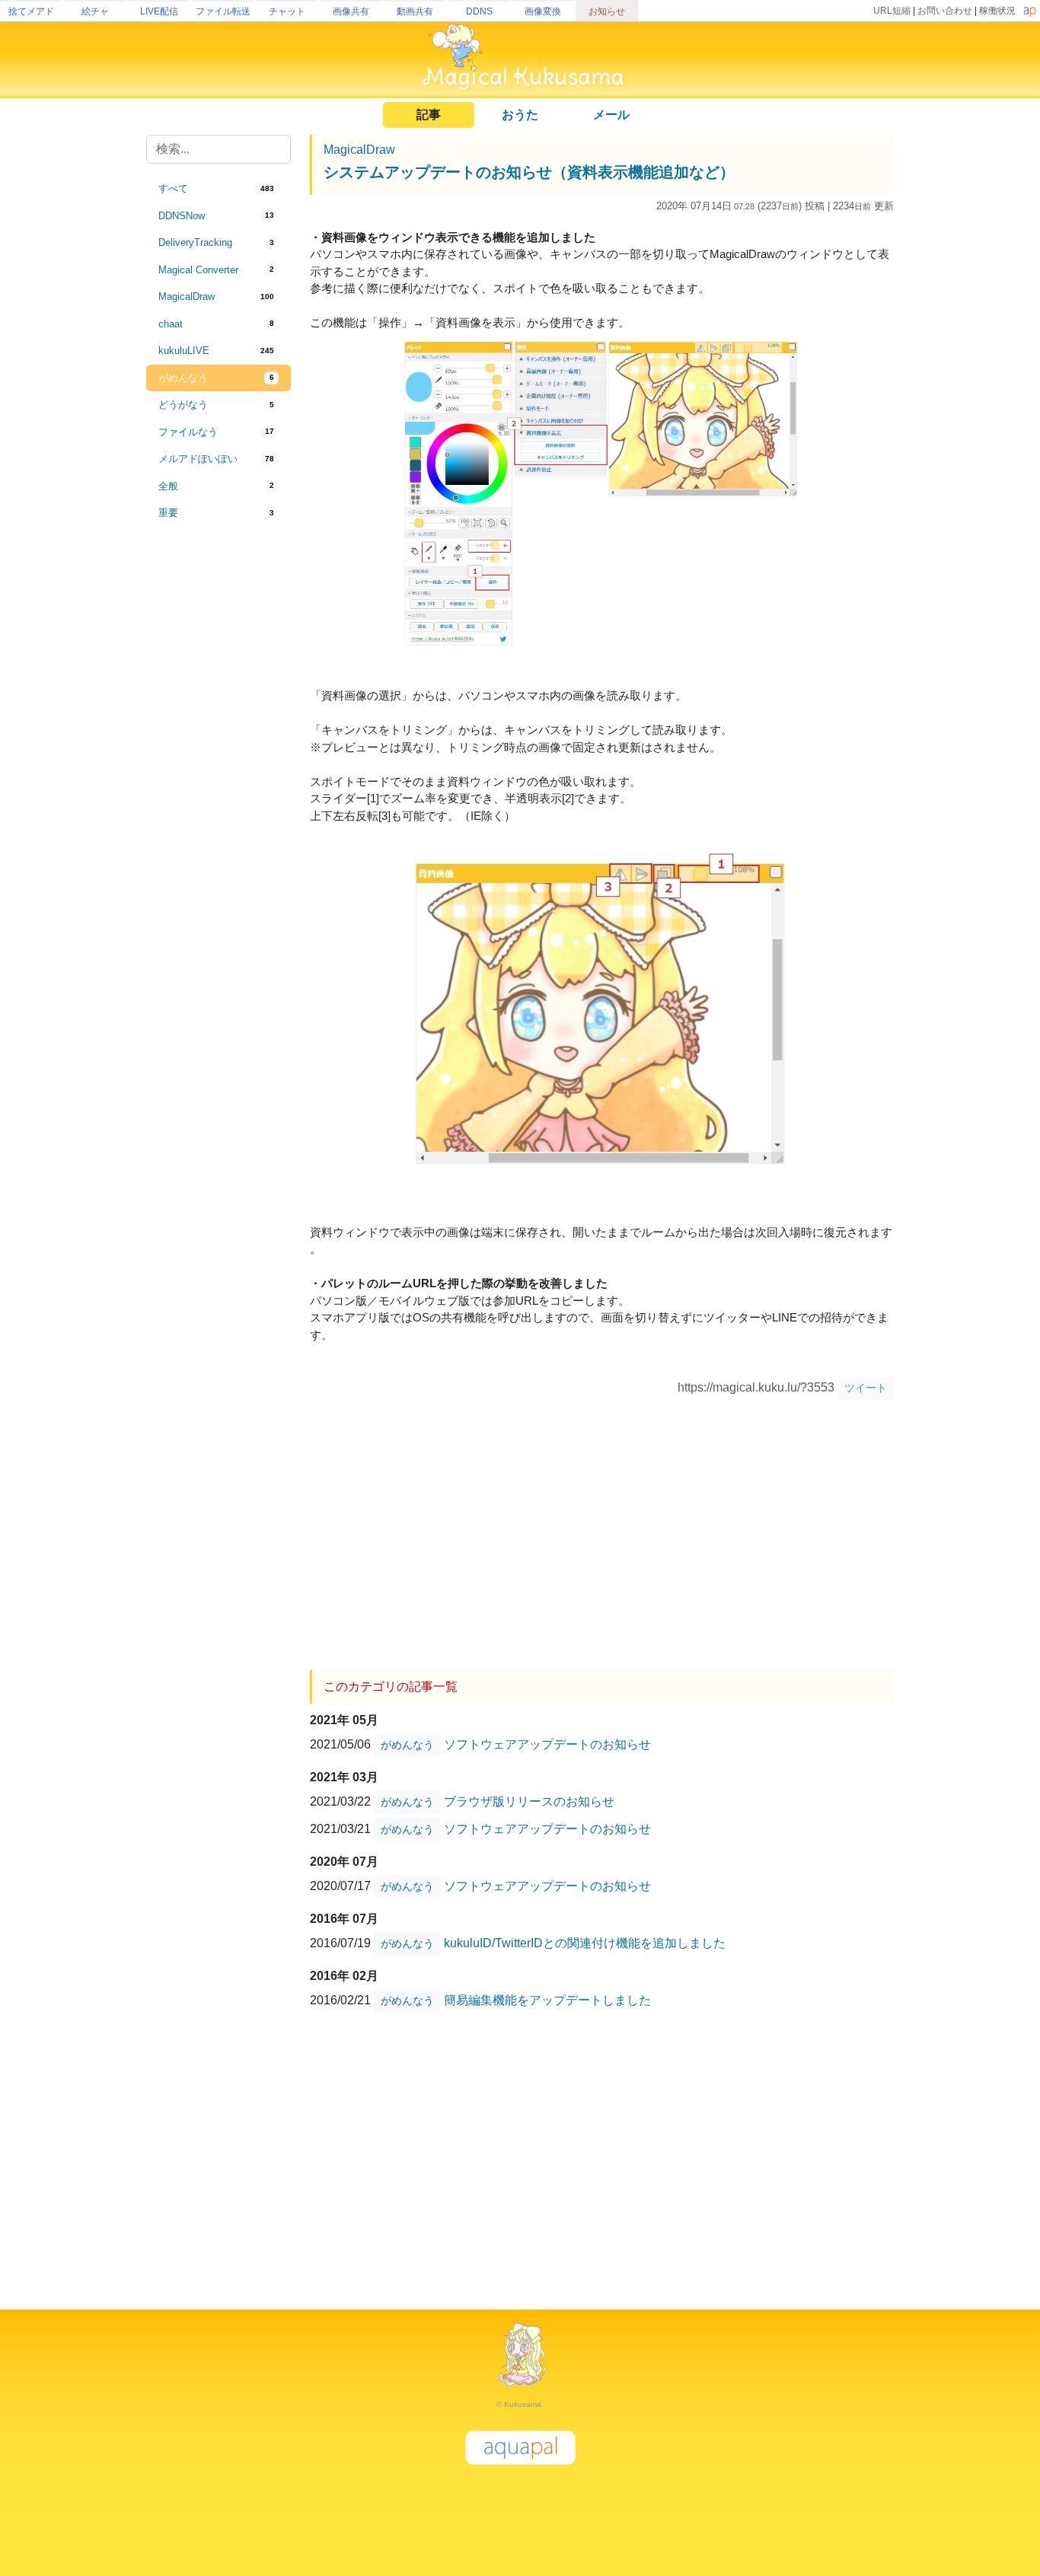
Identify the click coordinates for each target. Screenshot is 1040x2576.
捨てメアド (31, 11)
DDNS (479, 11)
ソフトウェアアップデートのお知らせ (547, 1744)
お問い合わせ (945, 11)
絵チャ (95, 11)
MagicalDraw (359, 150)
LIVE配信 (159, 11)
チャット (287, 11)
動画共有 (415, 11)
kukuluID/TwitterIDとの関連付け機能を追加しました (585, 1942)
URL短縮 (892, 11)
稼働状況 (997, 11)
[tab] (219, 189)
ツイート (866, 1388)
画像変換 (543, 11)
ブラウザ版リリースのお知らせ (529, 1801)
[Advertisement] (219, 778)
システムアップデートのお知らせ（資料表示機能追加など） (529, 172)
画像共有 (351, 11)
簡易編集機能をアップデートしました (547, 1999)
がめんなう (407, 1745)
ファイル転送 (223, 11)
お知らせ (607, 11)
